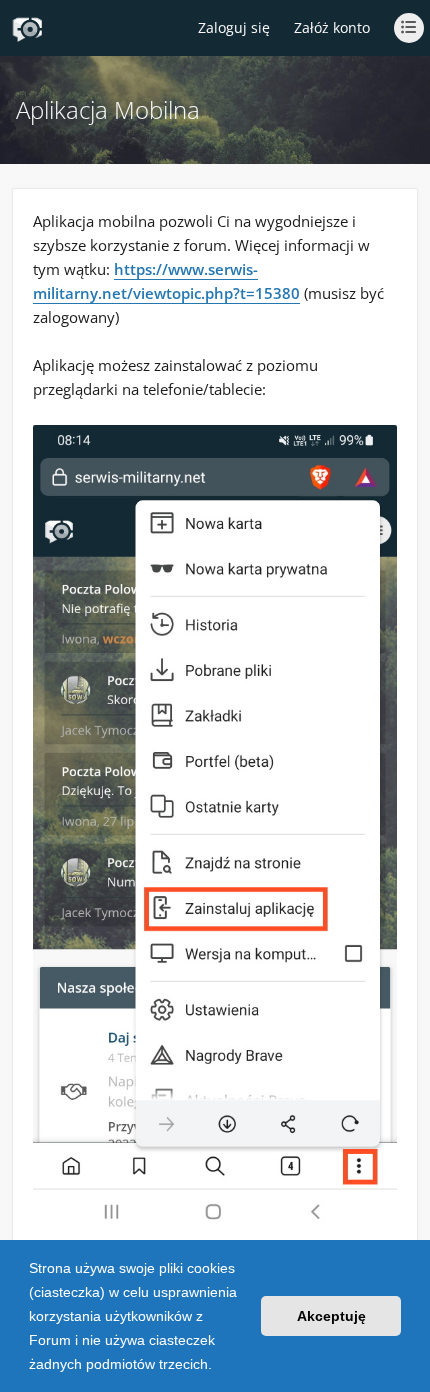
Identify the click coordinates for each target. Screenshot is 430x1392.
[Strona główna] (27, 29)
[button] (219, 1366)
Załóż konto (332, 27)
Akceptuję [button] (331, 1316)
